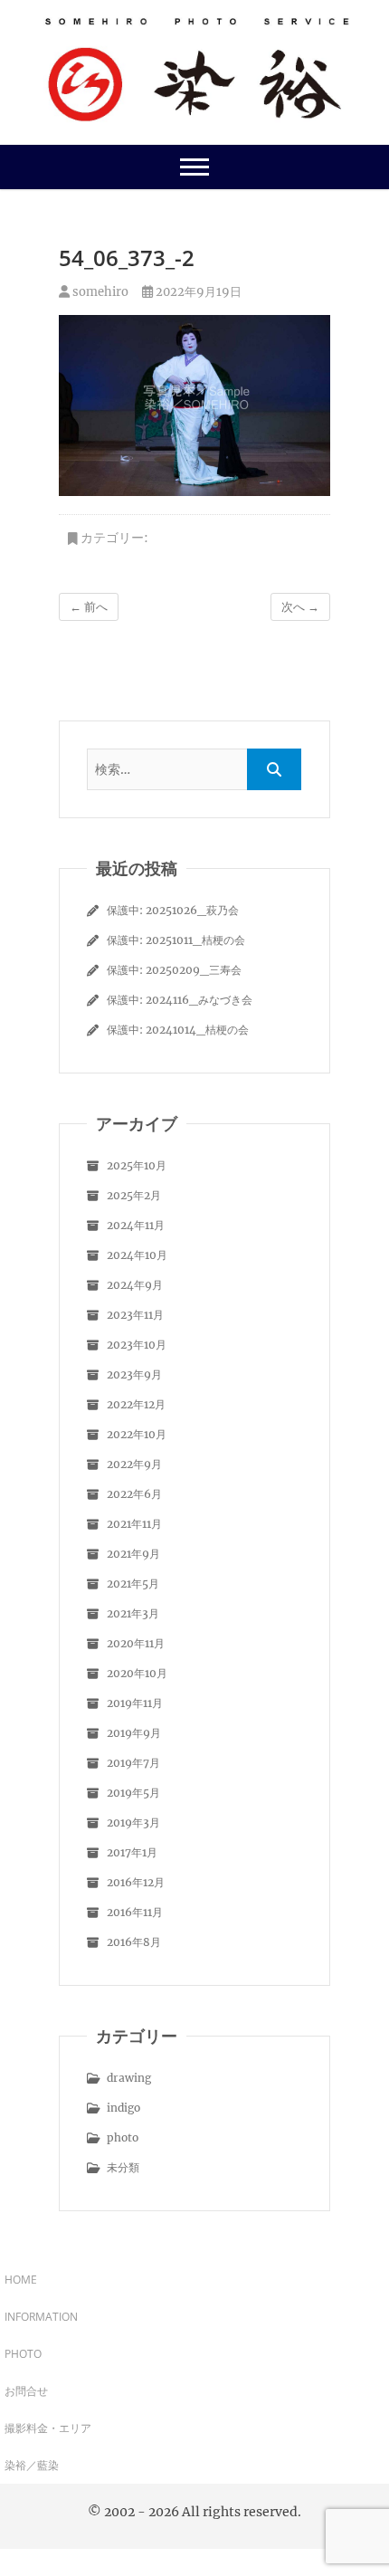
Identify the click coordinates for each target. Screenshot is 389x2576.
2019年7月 (133, 1763)
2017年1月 (132, 1852)
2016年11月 (135, 1912)
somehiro (99, 292)
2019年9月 (134, 1733)
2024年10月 (137, 1255)
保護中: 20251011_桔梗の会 (176, 940)
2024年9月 (135, 1285)
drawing (129, 2078)
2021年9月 (133, 1554)
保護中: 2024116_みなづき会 (180, 1000)
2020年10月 (137, 1673)
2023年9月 (134, 1374)
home (21, 2280)
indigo (123, 2108)
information (41, 2317)
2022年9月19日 (197, 292)
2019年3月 (133, 1822)
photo (123, 2137)
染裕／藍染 (32, 2465)
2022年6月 (134, 1494)
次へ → (300, 607)
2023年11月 (135, 1315)
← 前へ (89, 607)
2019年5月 (133, 1793)
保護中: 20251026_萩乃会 (173, 910)
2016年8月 (134, 1942)
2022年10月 (137, 1434)
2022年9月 (134, 1464)
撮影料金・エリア (48, 2428)
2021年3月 (133, 1613)
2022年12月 (136, 1404)
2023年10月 (137, 1345)
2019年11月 (135, 1703)
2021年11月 (134, 1524)
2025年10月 (137, 1165)
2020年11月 (136, 1643)
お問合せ (26, 2391)
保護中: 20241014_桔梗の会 (178, 1030)
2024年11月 (136, 1225)
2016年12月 (136, 1882)
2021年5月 (133, 1584)
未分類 (123, 2167)
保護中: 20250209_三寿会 (174, 970)
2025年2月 (134, 1195)
